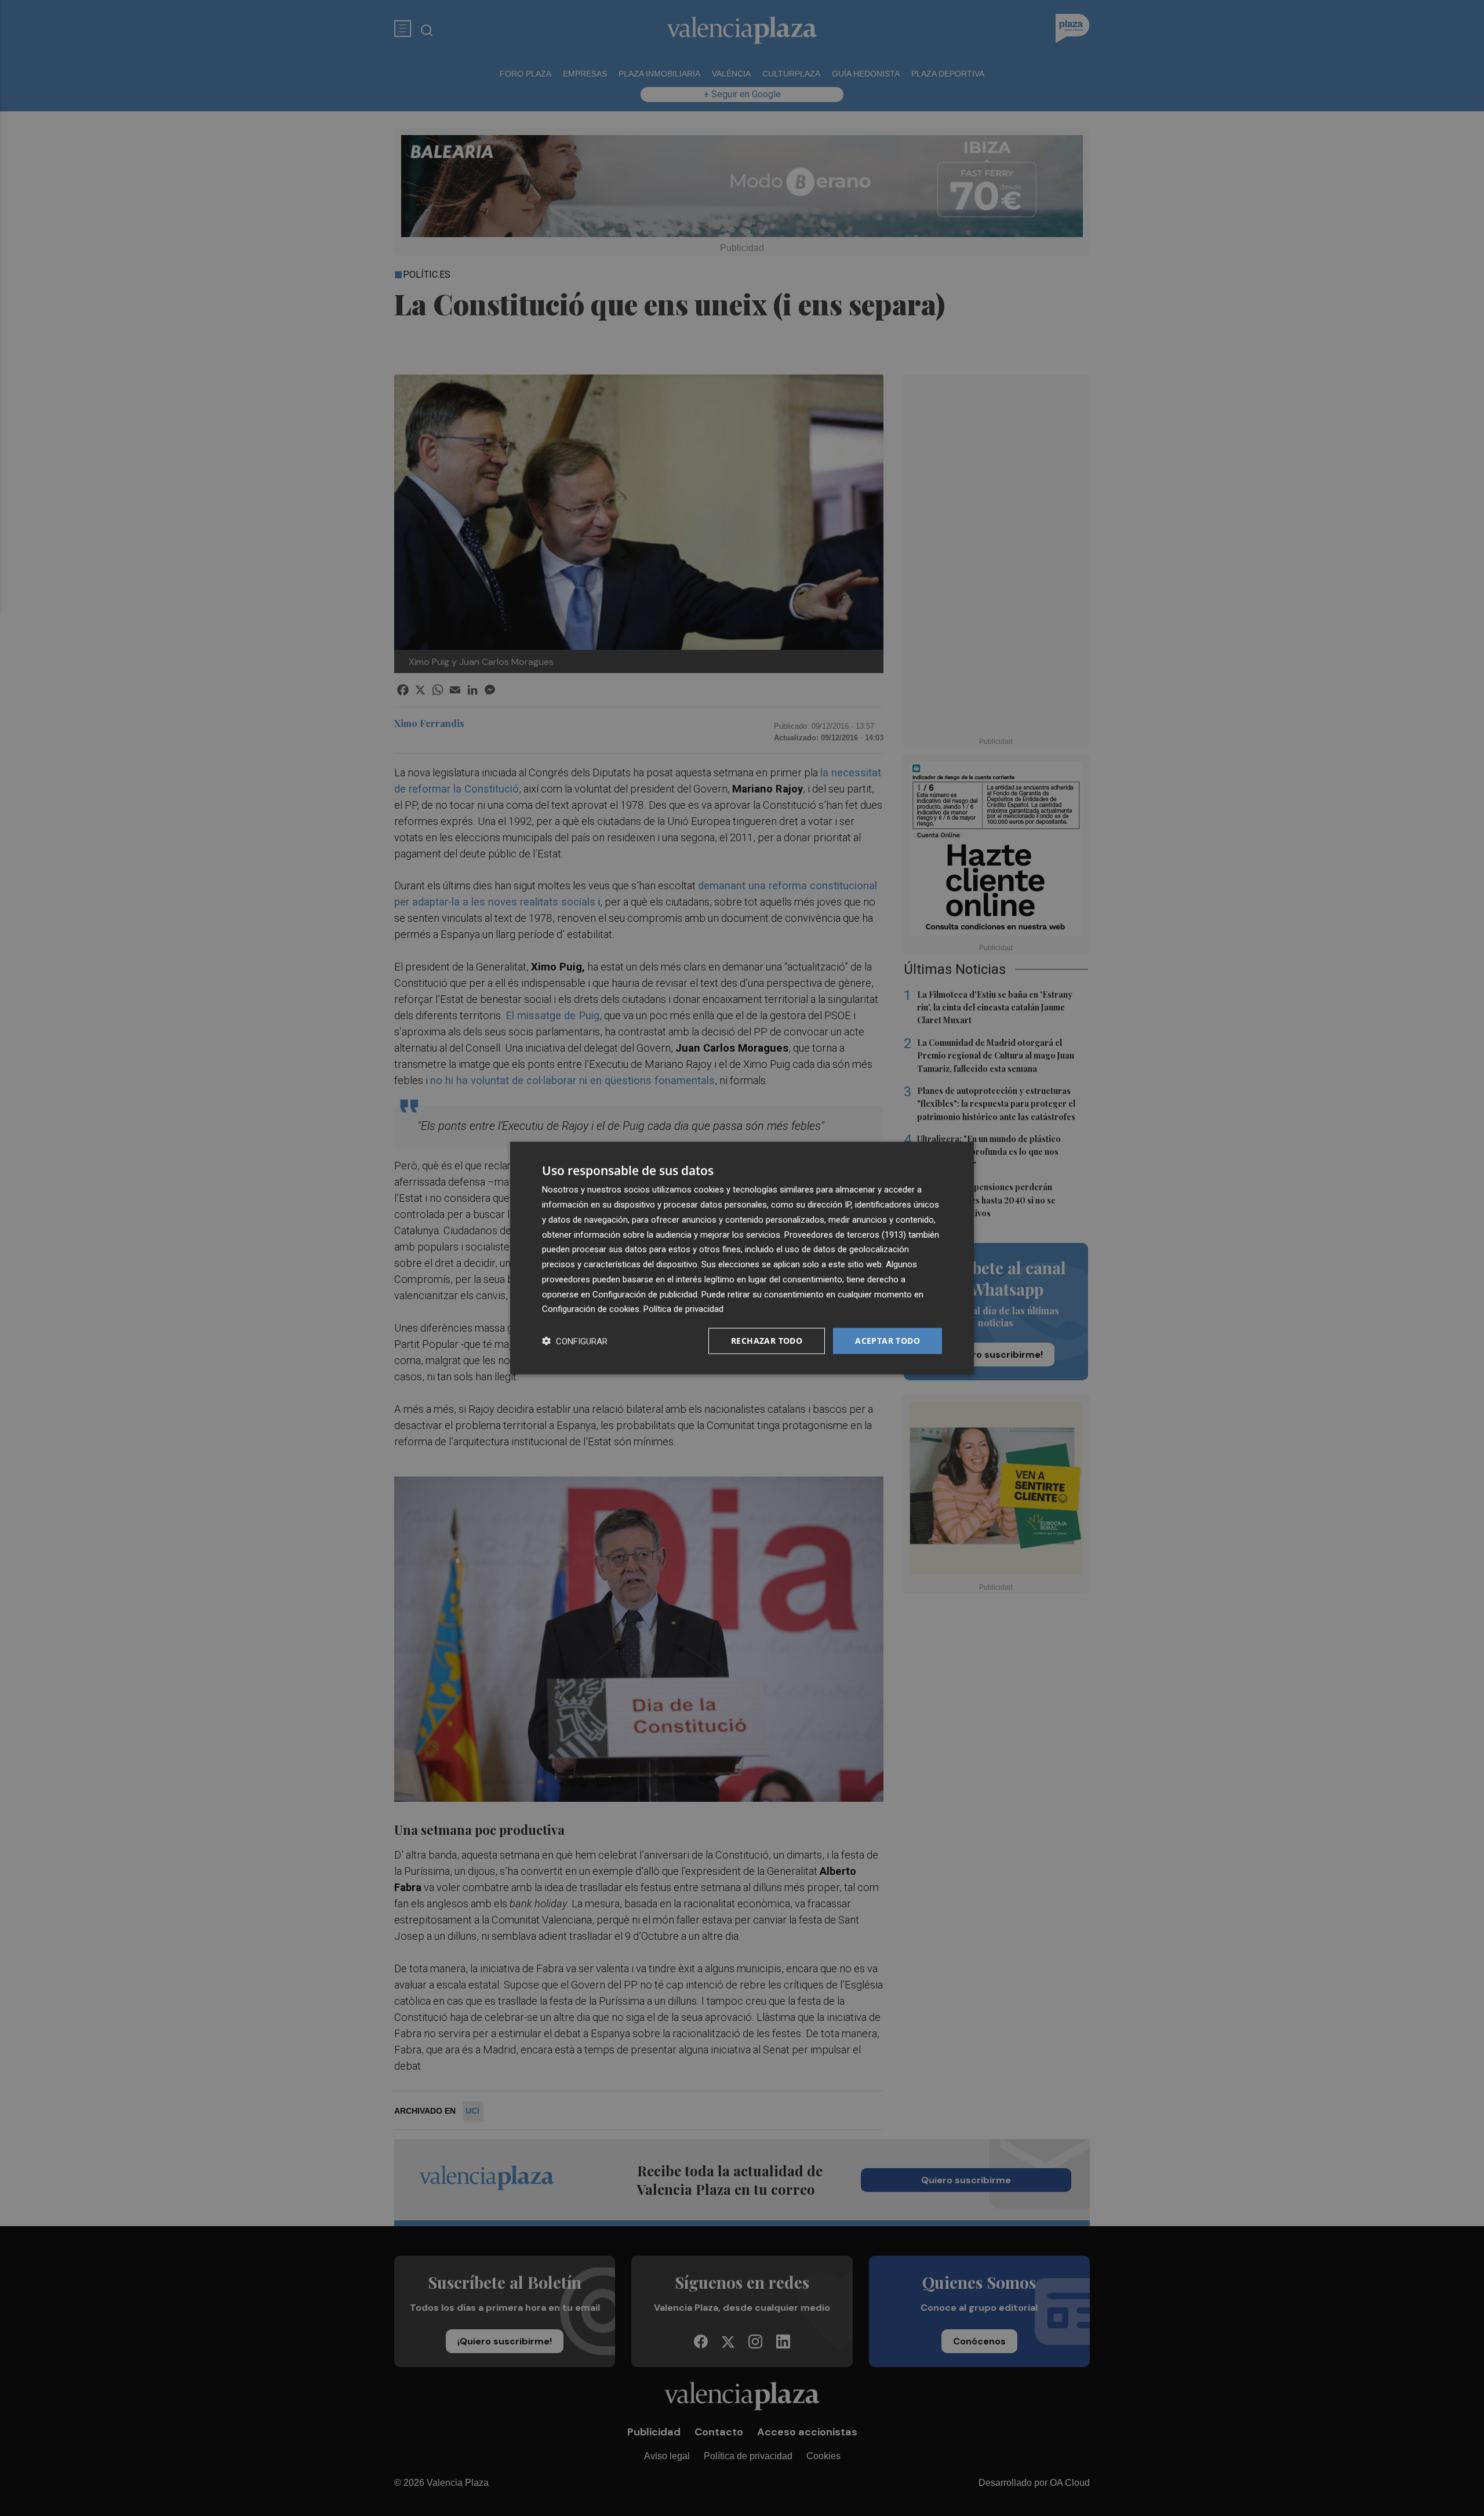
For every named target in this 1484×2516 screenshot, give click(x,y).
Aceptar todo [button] (888, 1341)
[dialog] (742, 1258)
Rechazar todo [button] (767, 1341)
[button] (575, 1341)
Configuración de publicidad (645, 1294)
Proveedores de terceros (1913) (845, 1234)
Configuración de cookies (591, 1309)
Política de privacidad (683, 1309)
